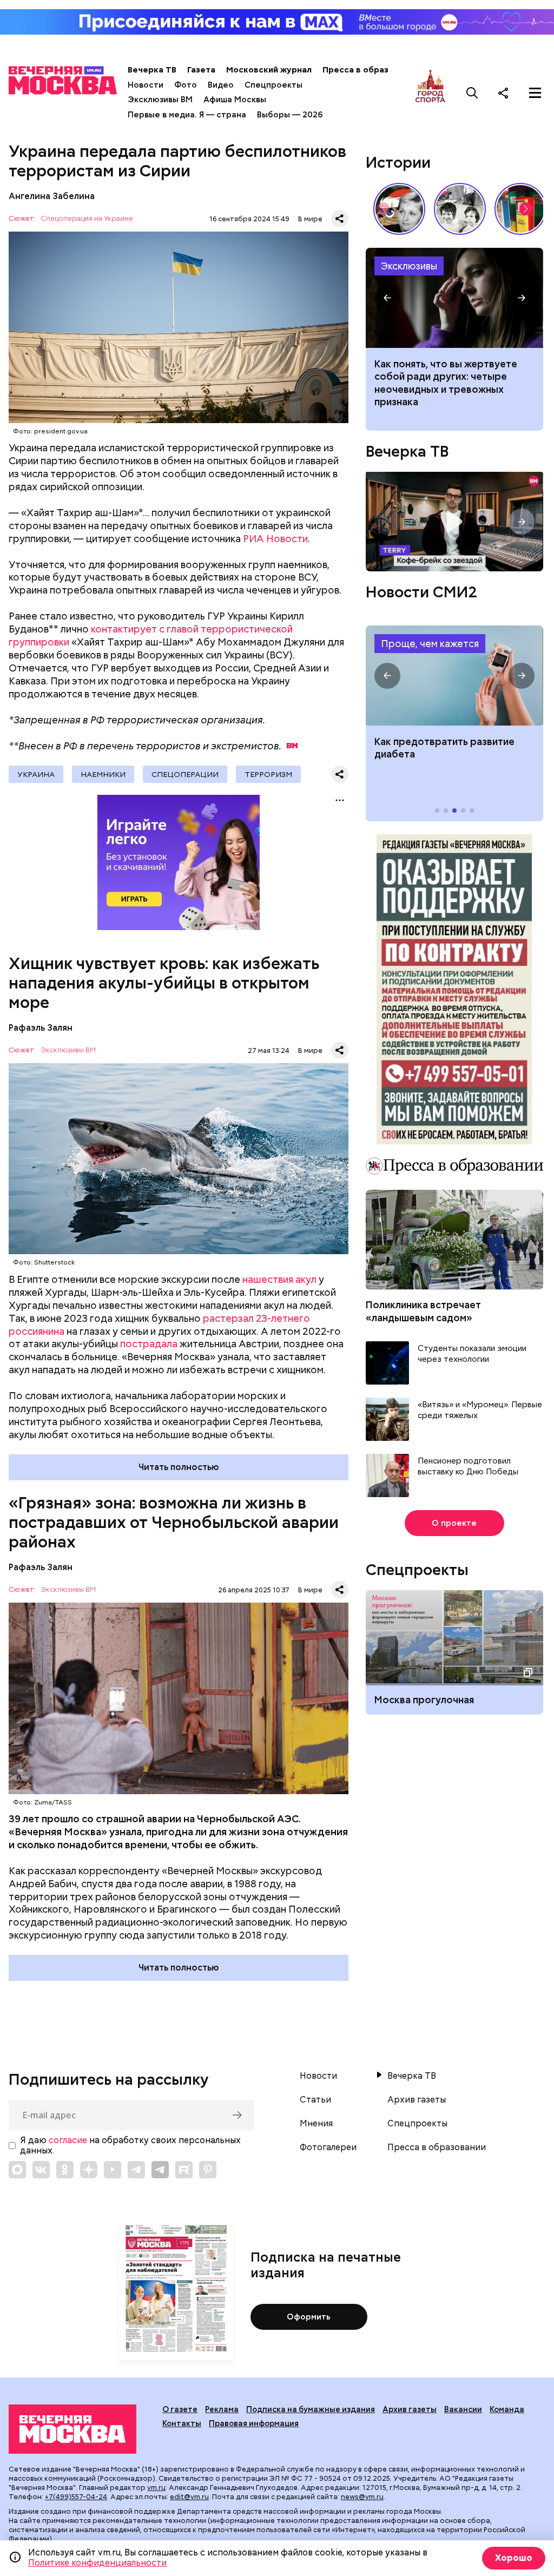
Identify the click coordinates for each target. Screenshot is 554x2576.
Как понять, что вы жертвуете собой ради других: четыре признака (454, 298)
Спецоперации (185, 774)
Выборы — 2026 (290, 115)
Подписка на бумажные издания (311, 2409)
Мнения (316, 2124)
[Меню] (535, 93)
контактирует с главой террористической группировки (151, 635)
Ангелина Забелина (52, 196)
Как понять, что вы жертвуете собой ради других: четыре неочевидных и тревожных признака (446, 383)
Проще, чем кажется (430, 644)
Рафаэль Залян (41, 1028)
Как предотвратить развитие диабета (454, 676)
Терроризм (268, 774)
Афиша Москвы (235, 100)
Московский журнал (269, 70)
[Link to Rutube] (184, 2170)
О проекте (454, 1523)
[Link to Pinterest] (208, 2170)
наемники (103, 774)
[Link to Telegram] (136, 2170)
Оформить (309, 2317)
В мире (310, 219)
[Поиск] (472, 93)
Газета (201, 70)
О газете (180, 2409)
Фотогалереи (328, 2147)
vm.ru (156, 2488)
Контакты (182, 2423)
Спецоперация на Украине (87, 219)
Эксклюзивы (409, 266)
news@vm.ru (362, 2497)
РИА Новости (275, 539)
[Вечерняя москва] (72, 2429)
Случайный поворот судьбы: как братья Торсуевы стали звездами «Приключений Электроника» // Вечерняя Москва (460, 209)
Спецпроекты (273, 85)
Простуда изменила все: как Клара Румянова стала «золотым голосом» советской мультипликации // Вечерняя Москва (399, 209)
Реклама (222, 2409)
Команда (507, 2409)
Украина (36, 774)
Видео (221, 85)
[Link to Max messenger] (17, 2170)
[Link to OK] (65, 2170)
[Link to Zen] (89, 2170)
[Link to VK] (41, 2170)
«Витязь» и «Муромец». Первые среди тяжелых (480, 1410)
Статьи (315, 2100)
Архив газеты (417, 2100)
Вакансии (463, 2409)
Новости (146, 85)
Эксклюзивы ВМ (160, 100)
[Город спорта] (430, 93)
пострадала (149, 1344)
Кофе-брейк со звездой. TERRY (454, 522)
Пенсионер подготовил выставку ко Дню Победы (468, 1467)
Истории (398, 162)
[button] (526, 209)
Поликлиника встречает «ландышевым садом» (423, 1311)
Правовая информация (254, 2423)
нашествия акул (279, 1279)
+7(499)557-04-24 (76, 2497)
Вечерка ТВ (152, 70)
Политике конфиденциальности (97, 2563)
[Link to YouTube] (113, 2170)
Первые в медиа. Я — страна (187, 115)
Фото (186, 85)
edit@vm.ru (189, 2497)
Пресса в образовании (370, 70)
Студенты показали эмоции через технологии (472, 1354)
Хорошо (514, 2558)
